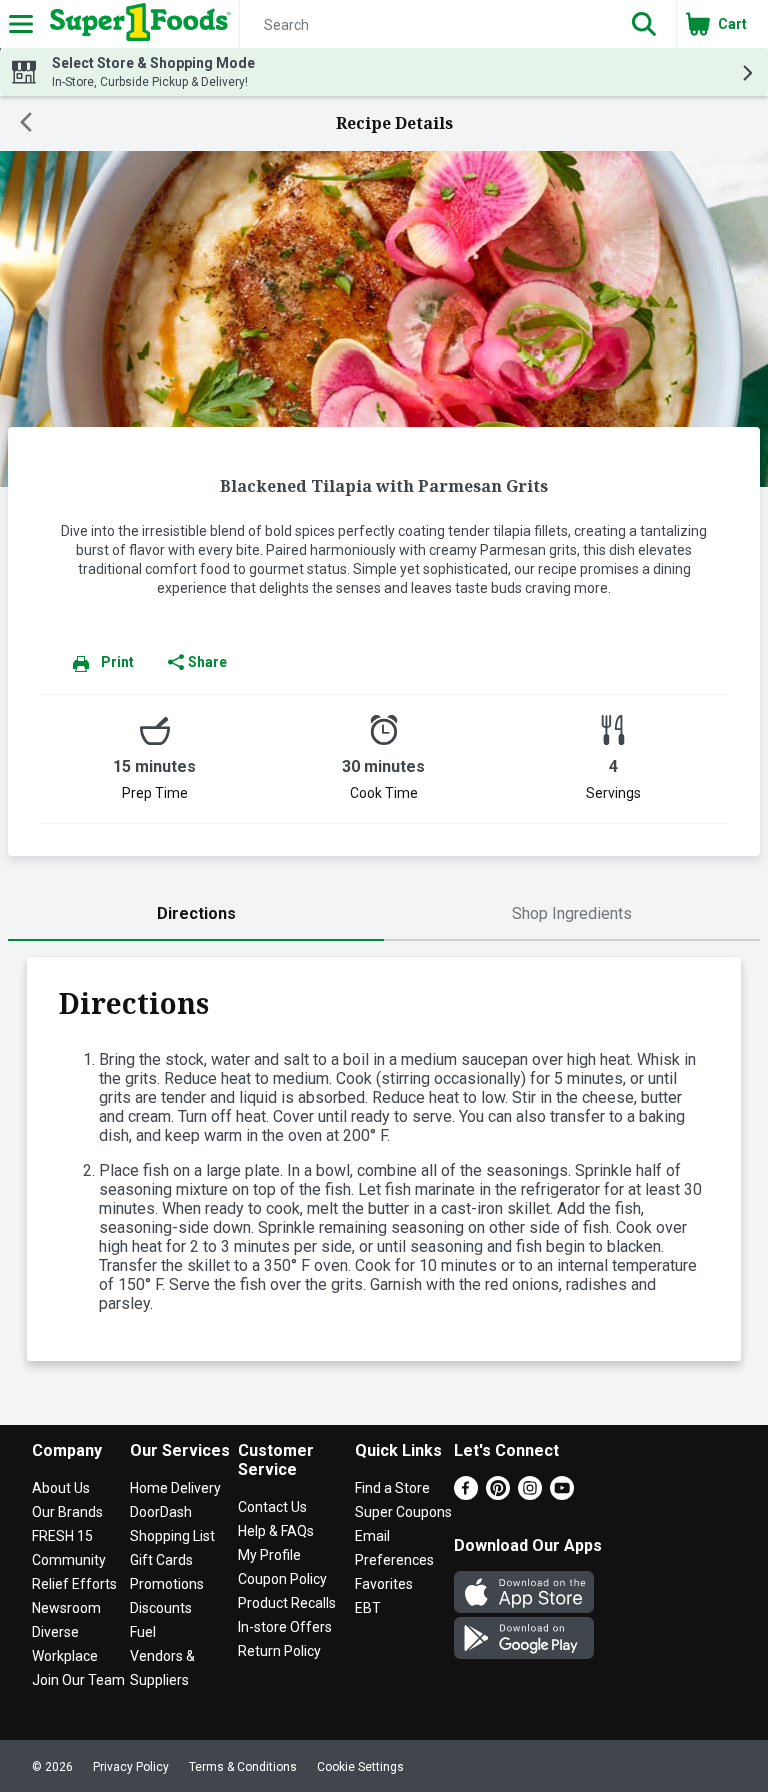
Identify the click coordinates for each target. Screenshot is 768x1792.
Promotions (167, 1584)
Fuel (143, 1632)
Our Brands (67, 1512)
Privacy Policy (131, 1767)
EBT (368, 1608)
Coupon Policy (282, 1579)
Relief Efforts (74, 1584)
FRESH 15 (62, 1536)
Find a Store (392, 1488)
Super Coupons (403, 1512)
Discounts (161, 1608)
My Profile (269, 1555)
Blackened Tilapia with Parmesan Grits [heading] (384, 486)
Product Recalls (287, 1603)
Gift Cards (161, 1560)
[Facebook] (466, 1494)
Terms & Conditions (243, 1767)
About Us (61, 1488)
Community (69, 1560)
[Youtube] (562, 1494)
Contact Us (272, 1507)
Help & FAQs (276, 1531)
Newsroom (66, 1608)
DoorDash (161, 1512)
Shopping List (172, 1536)
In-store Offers (285, 1627)
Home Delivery (175, 1488)
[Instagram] (530, 1494)
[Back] (26, 124)
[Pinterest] (498, 1494)
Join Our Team (78, 1680)
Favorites (384, 1584)
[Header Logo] (136, 24)
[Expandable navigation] (21, 24)
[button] (644, 24)
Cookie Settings (360, 1767)
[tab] (196, 914)
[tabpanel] (384, 1159)
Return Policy (279, 1651)
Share (207, 662)
